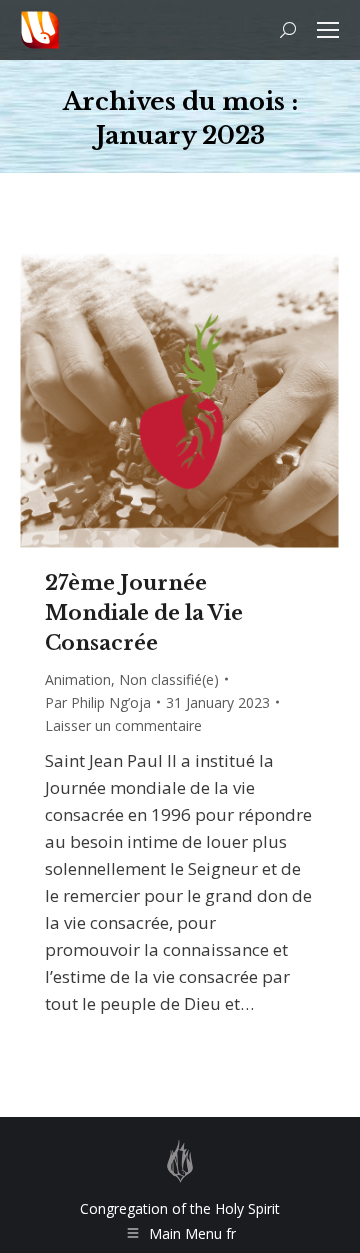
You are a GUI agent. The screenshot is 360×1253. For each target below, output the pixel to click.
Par (98, 702)
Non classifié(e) (169, 679)
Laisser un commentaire (123, 725)
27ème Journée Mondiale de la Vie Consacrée (144, 613)
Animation (78, 679)
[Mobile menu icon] (328, 30)
